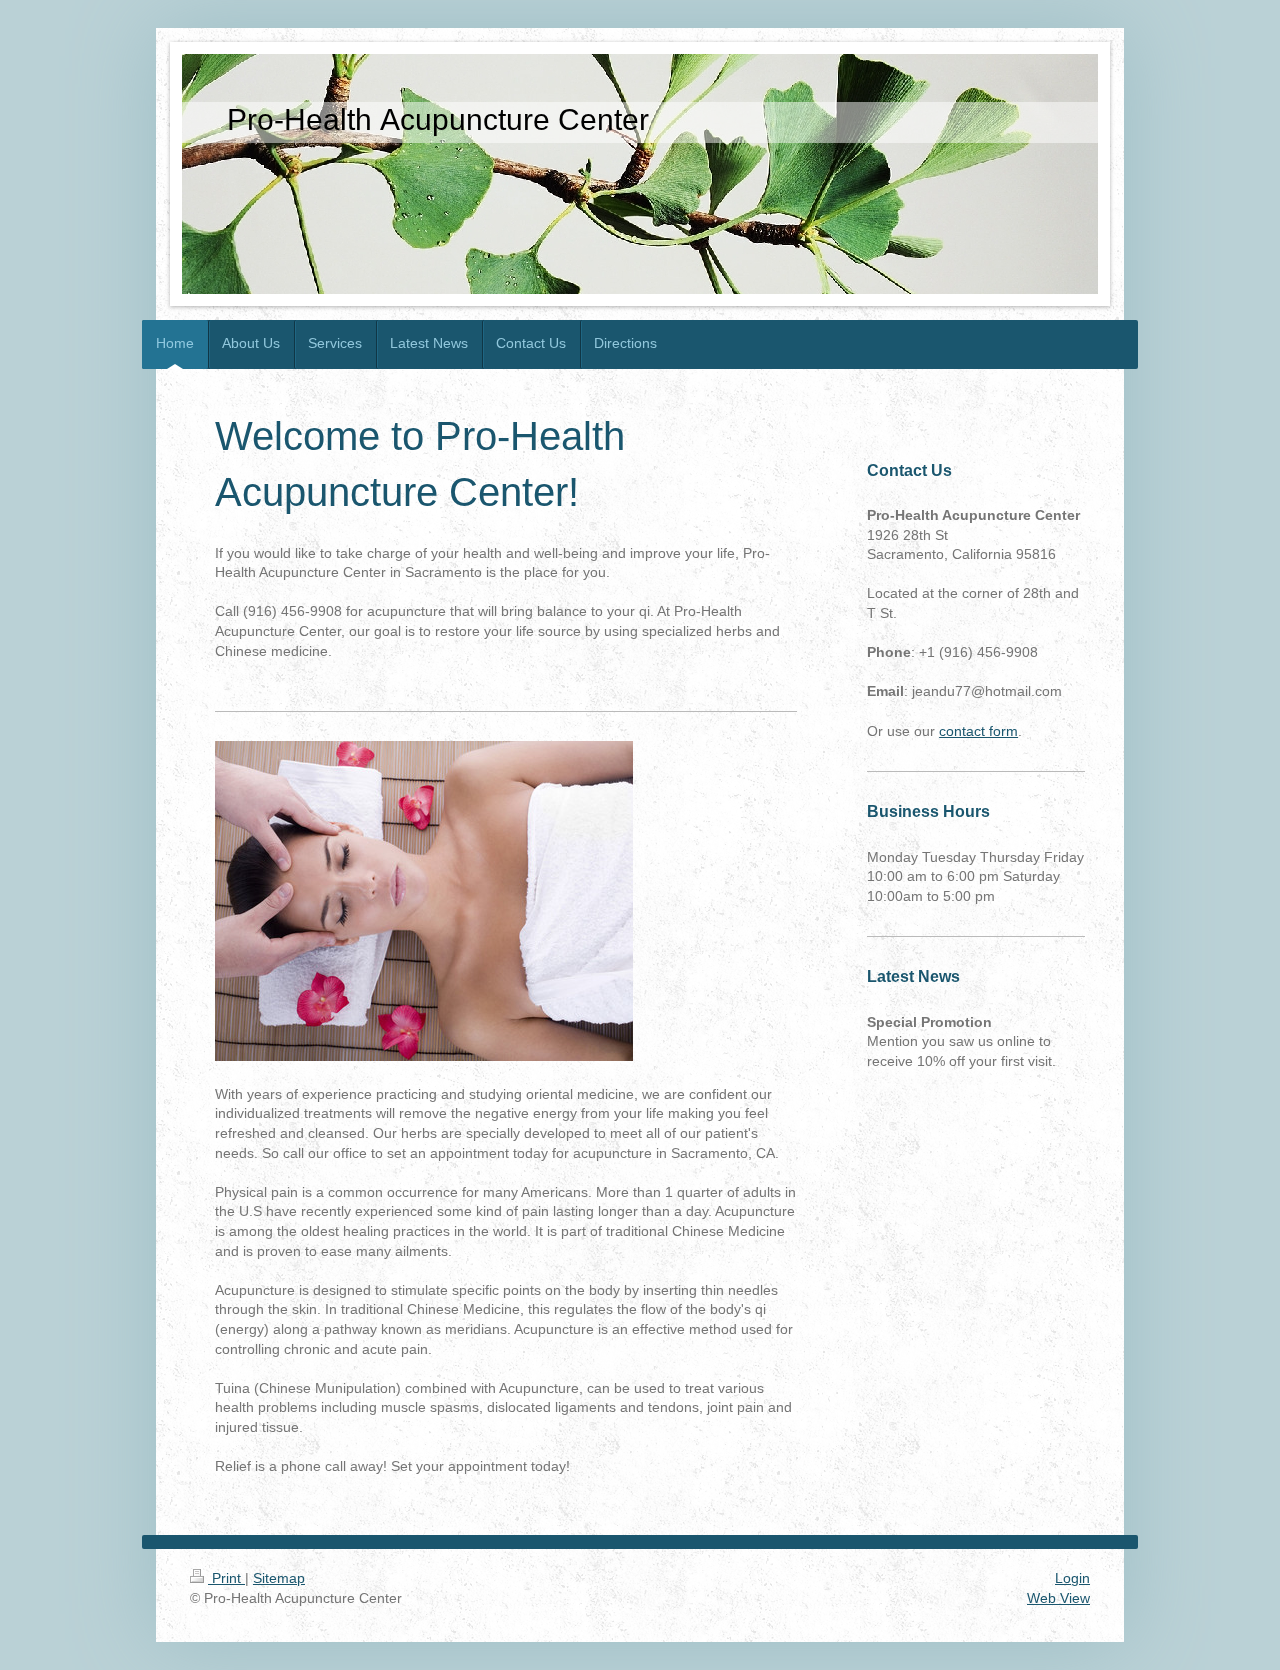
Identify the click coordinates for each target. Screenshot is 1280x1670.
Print (226, 1578)
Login (1072, 1578)
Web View (1058, 1598)
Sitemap (279, 1578)
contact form (978, 731)
